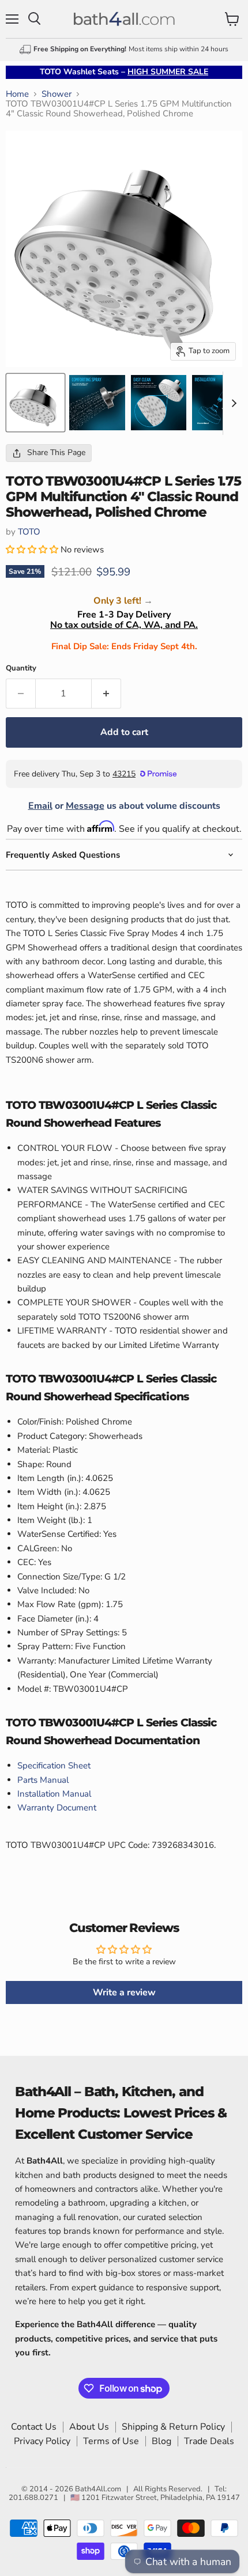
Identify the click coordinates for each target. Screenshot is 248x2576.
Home (17, 94)
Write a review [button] (124, 1992)
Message (85, 806)
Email (40, 806)
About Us (89, 2427)
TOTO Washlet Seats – (124, 72)
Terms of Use (111, 2441)
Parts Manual (43, 1780)
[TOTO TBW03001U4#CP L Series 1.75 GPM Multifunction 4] (97, 403)
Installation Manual (54, 1794)
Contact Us (34, 2427)
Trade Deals (209, 2441)
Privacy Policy (42, 2441)
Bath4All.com (98, 2489)
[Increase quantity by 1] (106, 694)
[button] (33, 550)
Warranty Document (57, 1808)
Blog (161, 2441)
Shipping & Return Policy (173, 2427)
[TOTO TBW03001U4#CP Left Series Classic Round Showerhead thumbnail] (35, 403)
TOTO (29, 532)
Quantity (21, 668)
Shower (57, 94)
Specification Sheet (54, 1766)
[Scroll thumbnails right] (232, 404)
